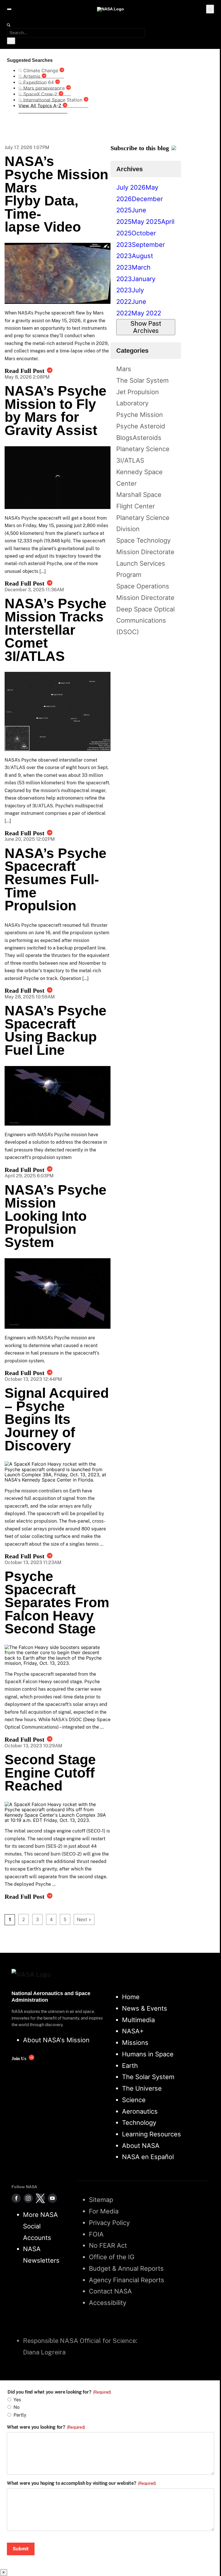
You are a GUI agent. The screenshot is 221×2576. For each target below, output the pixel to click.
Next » (84, 1919)
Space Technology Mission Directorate (145, 546)
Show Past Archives (146, 327)
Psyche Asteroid (141, 426)
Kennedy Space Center (139, 478)
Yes (17, 2400)
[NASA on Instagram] (28, 2198)
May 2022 (146, 313)
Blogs (124, 438)
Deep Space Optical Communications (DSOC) (145, 620)
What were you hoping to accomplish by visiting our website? (81, 2483)
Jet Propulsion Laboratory (138, 398)
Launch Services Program (141, 569)
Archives (129, 169)
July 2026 (131, 187)
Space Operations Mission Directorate (145, 592)
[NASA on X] (40, 2198)
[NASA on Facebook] (16, 2198)
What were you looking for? (46, 2427)
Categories (132, 351)
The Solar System (142, 380)
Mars (124, 369)
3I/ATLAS (130, 460)
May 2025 (146, 222)
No (17, 2407)
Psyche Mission (140, 415)
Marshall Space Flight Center (139, 500)
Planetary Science (143, 449)
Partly (20, 2415)
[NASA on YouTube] (52, 2198)
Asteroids (147, 438)
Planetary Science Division (143, 523)
